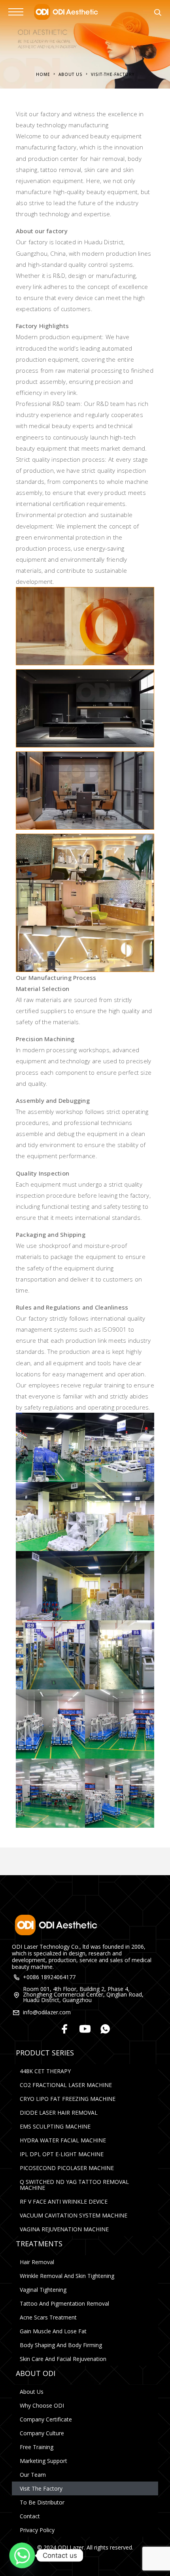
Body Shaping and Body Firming (61, 2345)
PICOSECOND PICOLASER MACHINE (67, 2168)
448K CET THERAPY (45, 2071)
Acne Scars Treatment (48, 2317)
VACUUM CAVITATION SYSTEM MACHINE (74, 2215)
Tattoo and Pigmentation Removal (64, 2303)
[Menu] (16, 12)
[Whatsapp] (105, 2030)
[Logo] (65, 12)
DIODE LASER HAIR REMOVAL (59, 2113)
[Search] (158, 13)
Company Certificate (46, 2419)
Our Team (33, 2475)
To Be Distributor (42, 2502)
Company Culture (42, 2433)
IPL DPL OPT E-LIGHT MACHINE (62, 2154)
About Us (32, 2392)
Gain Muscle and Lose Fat (53, 2331)
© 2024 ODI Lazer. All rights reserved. (85, 2547)
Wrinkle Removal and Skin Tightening (67, 2276)
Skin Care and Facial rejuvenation (63, 2359)
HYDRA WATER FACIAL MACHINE (63, 2140)
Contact (30, 2516)
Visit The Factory (41, 2488)
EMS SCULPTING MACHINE (55, 2126)
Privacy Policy (37, 2530)
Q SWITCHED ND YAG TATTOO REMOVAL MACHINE (74, 2185)
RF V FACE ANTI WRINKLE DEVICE (64, 2201)
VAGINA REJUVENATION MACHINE (64, 2229)
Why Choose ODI (42, 2405)
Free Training (37, 2447)
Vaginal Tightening (43, 2290)
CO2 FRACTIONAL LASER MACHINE (66, 2085)
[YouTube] (85, 2030)
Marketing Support (43, 2461)
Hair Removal (37, 2262)
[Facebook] (65, 2030)
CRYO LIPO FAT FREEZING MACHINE (68, 2099)
